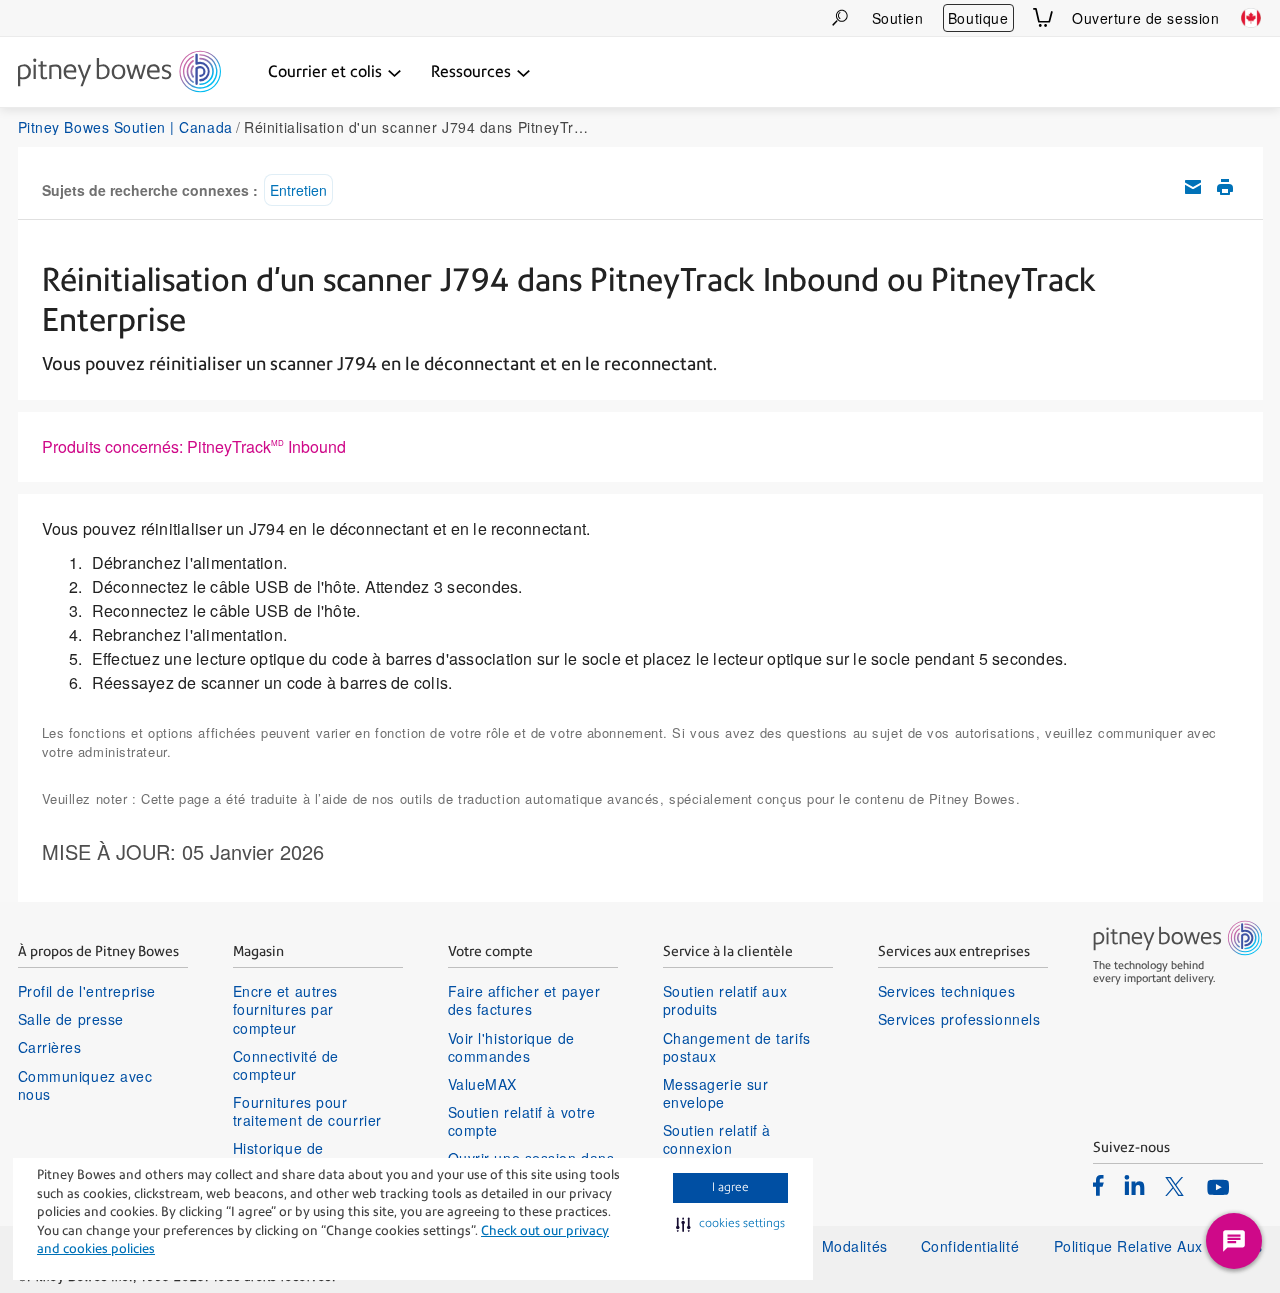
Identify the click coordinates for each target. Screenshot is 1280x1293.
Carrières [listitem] (50, 1047)
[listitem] (1098, 1185)
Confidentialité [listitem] (972, 1246)
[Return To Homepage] (119, 73)
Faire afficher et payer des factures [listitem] (524, 1000)
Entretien (298, 190)
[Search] (840, 17)
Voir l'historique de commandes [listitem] (511, 1047)
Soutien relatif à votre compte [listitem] (522, 1121)
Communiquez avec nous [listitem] (85, 1085)
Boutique (978, 18)
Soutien (898, 18)
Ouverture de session (1145, 18)
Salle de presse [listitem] (71, 1019)
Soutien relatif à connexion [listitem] (717, 1139)
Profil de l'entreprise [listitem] (87, 991)
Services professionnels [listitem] (959, 1019)
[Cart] (1043, 17)
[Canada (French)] (1251, 18)
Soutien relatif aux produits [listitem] (725, 1000)
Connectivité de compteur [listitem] (286, 1065)
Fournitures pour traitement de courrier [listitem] (307, 1111)
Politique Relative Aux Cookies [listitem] (1158, 1246)
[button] (730, 1224)
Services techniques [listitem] (947, 991)
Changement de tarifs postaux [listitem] (737, 1047)
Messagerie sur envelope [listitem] (716, 1093)
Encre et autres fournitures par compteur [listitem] (285, 1009)
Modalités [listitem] (855, 1246)
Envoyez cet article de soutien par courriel (1193, 187)
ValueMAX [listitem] (482, 1084)
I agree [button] (730, 1187)
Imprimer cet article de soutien (1225, 187)
